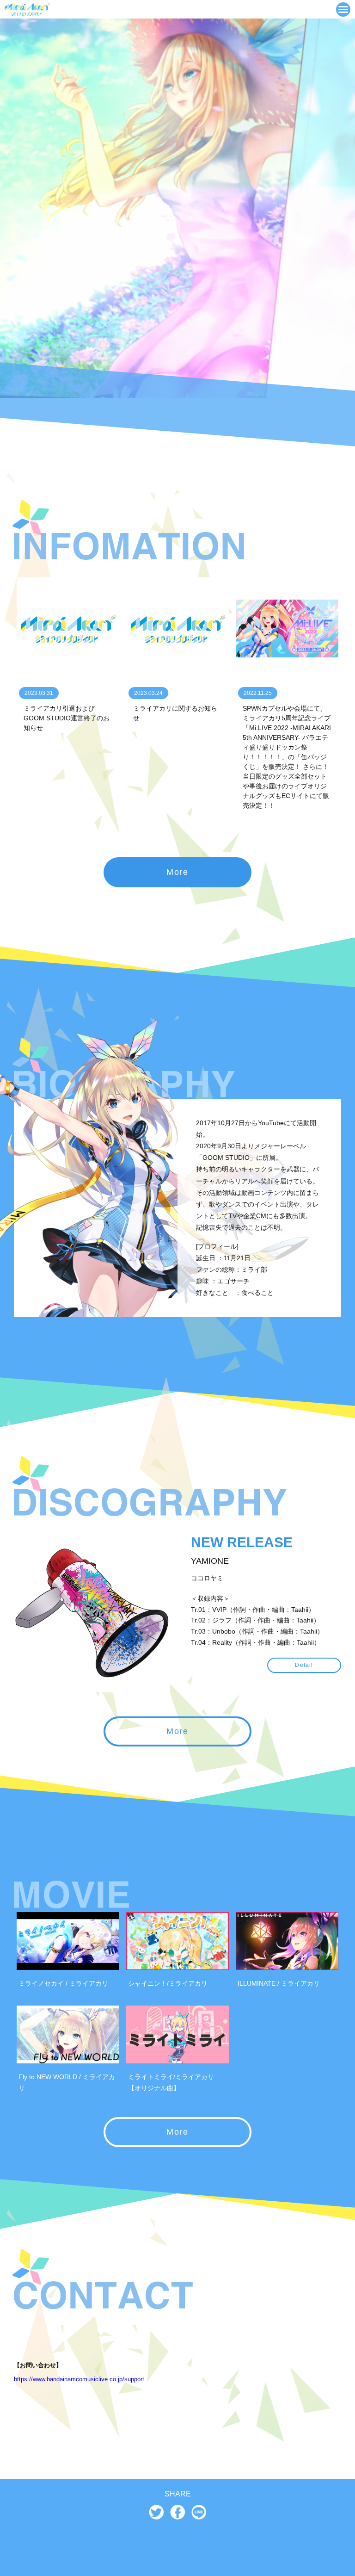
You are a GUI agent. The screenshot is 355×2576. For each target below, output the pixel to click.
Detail (304, 1665)
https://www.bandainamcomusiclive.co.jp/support (79, 2379)
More (177, 872)
